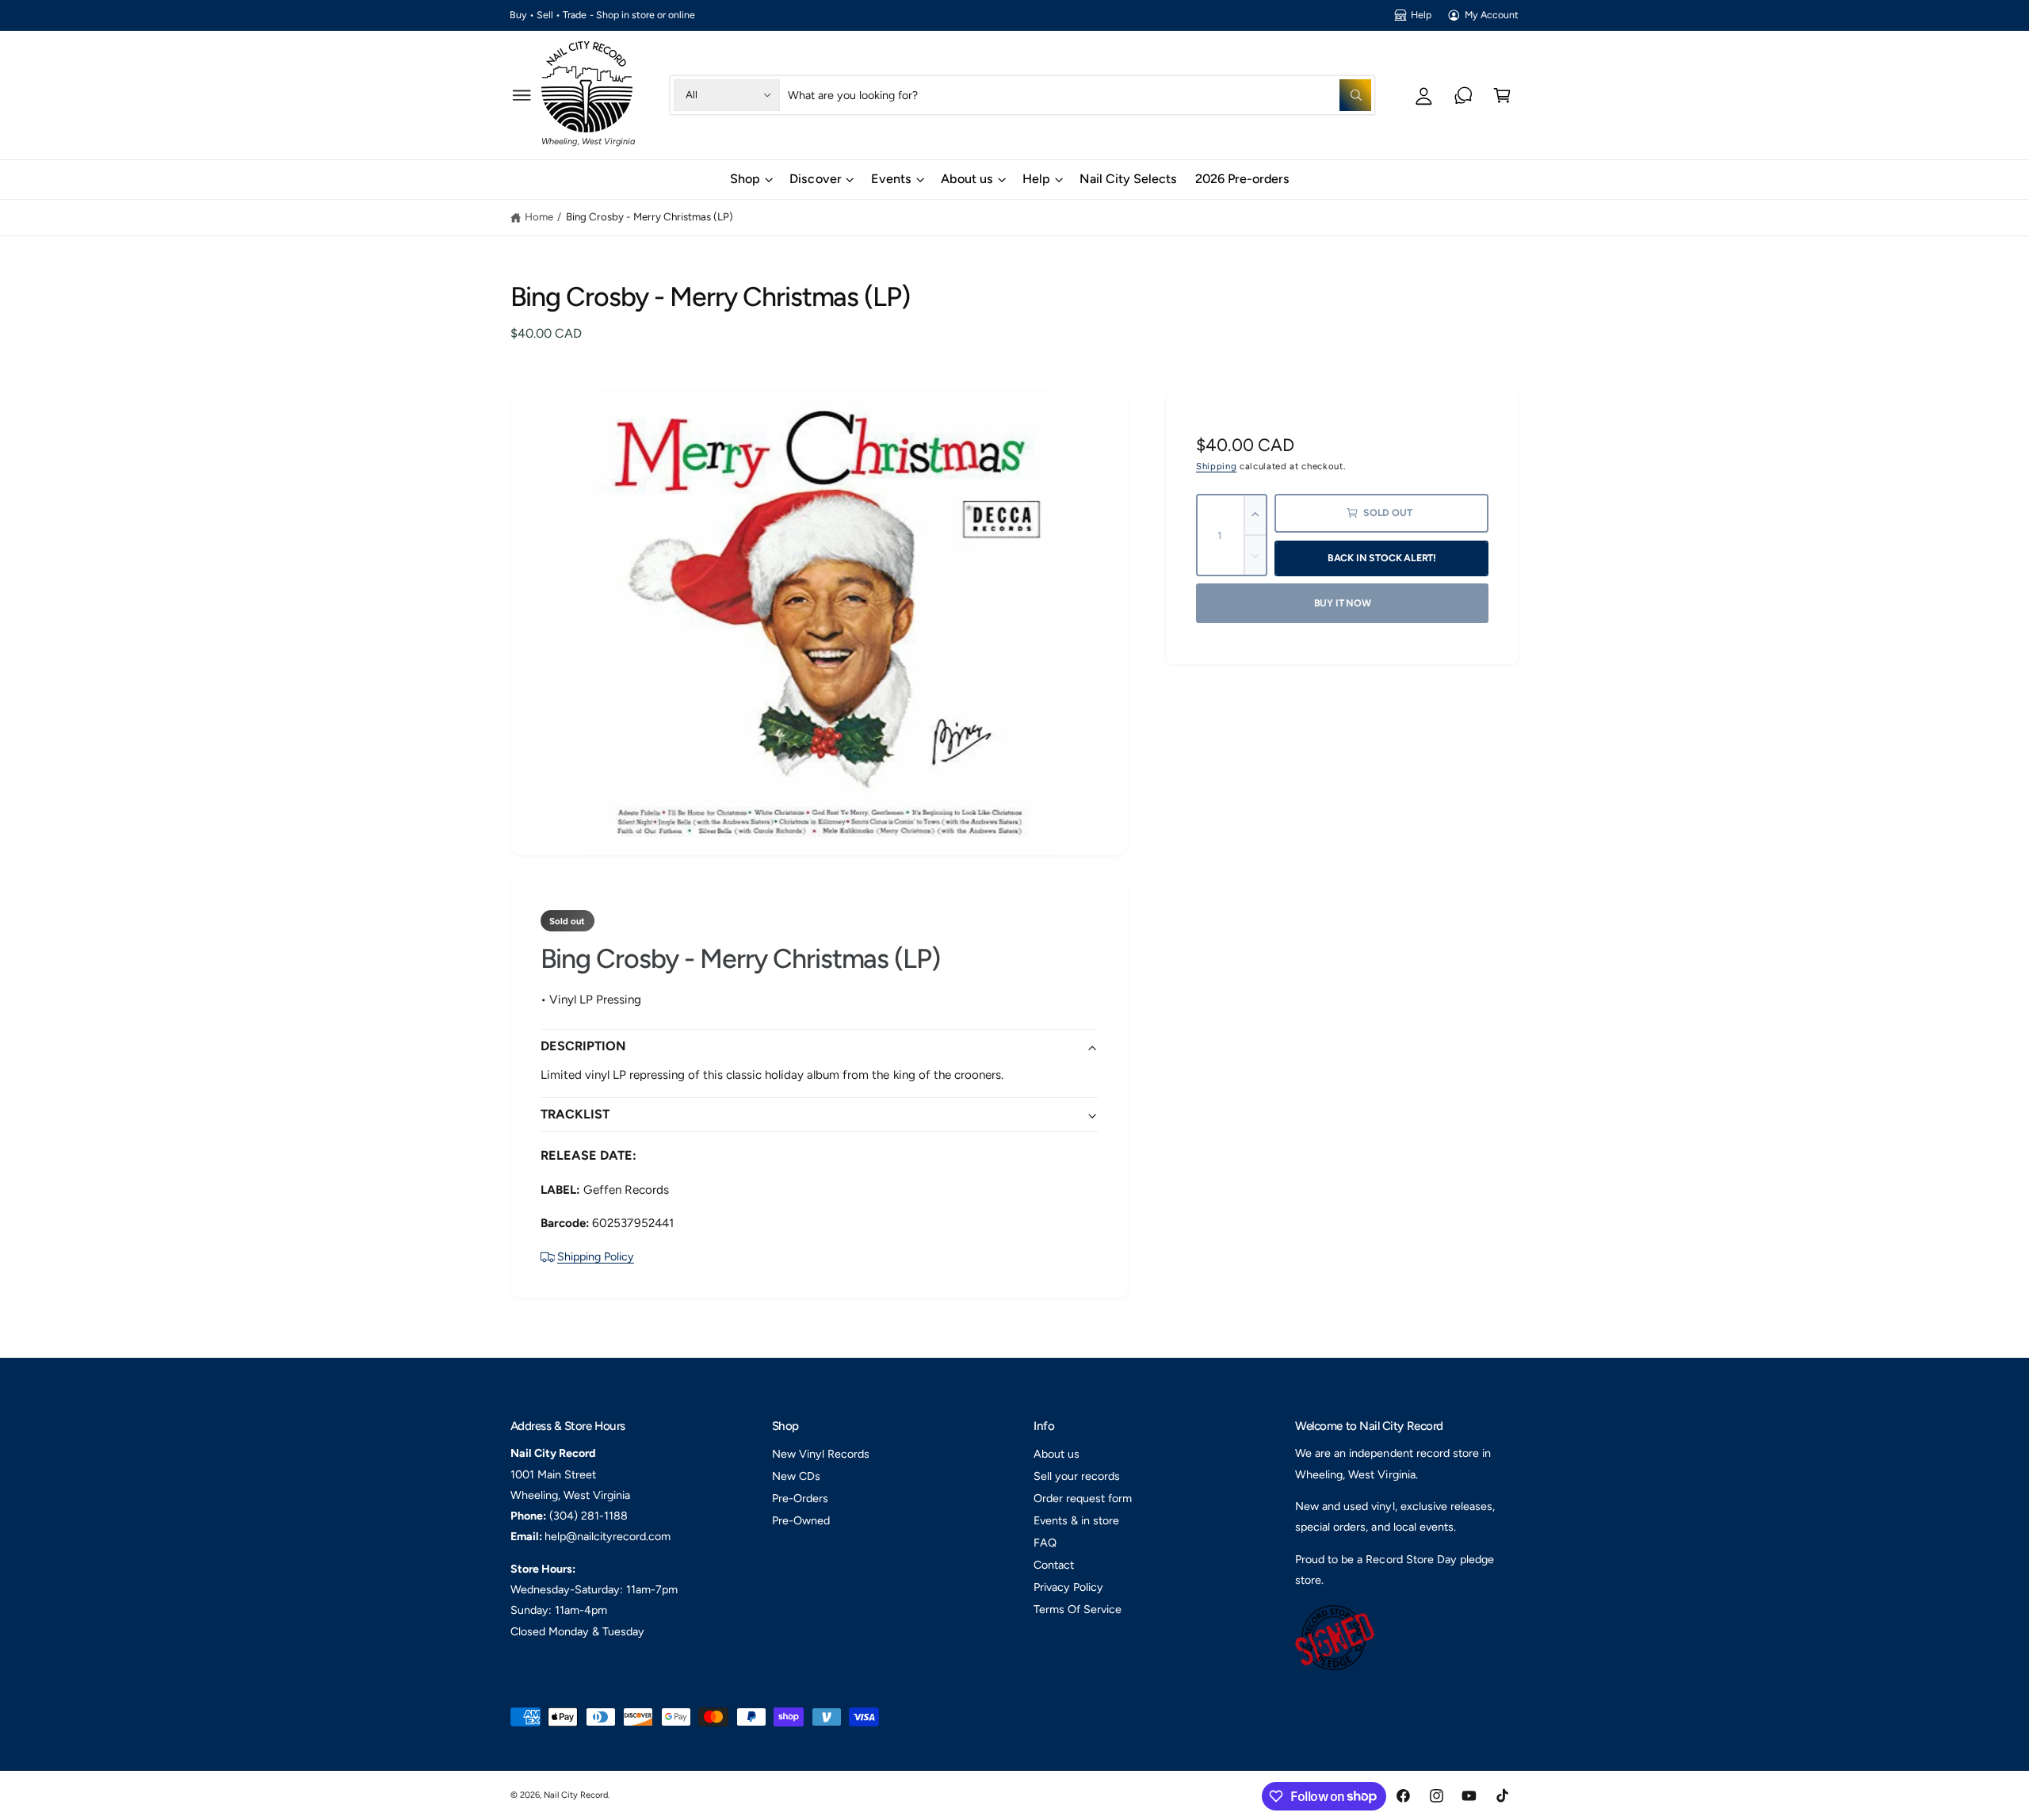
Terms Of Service (1078, 1609)
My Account (1492, 15)
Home (539, 216)
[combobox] (1079, 95)
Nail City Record (576, 1795)
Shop (745, 179)
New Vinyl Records (821, 1454)
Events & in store (1076, 1520)
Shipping (1216, 466)
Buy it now (1343, 603)
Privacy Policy (1068, 1587)
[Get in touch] (1463, 95)
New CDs (796, 1476)
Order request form (1083, 1498)
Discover (815, 179)
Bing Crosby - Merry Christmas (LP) (650, 216)
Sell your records (1077, 1476)
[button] (522, 95)
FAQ (1045, 1543)
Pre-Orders (800, 1498)
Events (891, 179)
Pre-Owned (801, 1520)
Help (1421, 15)
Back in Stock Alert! (1382, 558)
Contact (1054, 1565)
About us (967, 179)
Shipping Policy (596, 1256)
